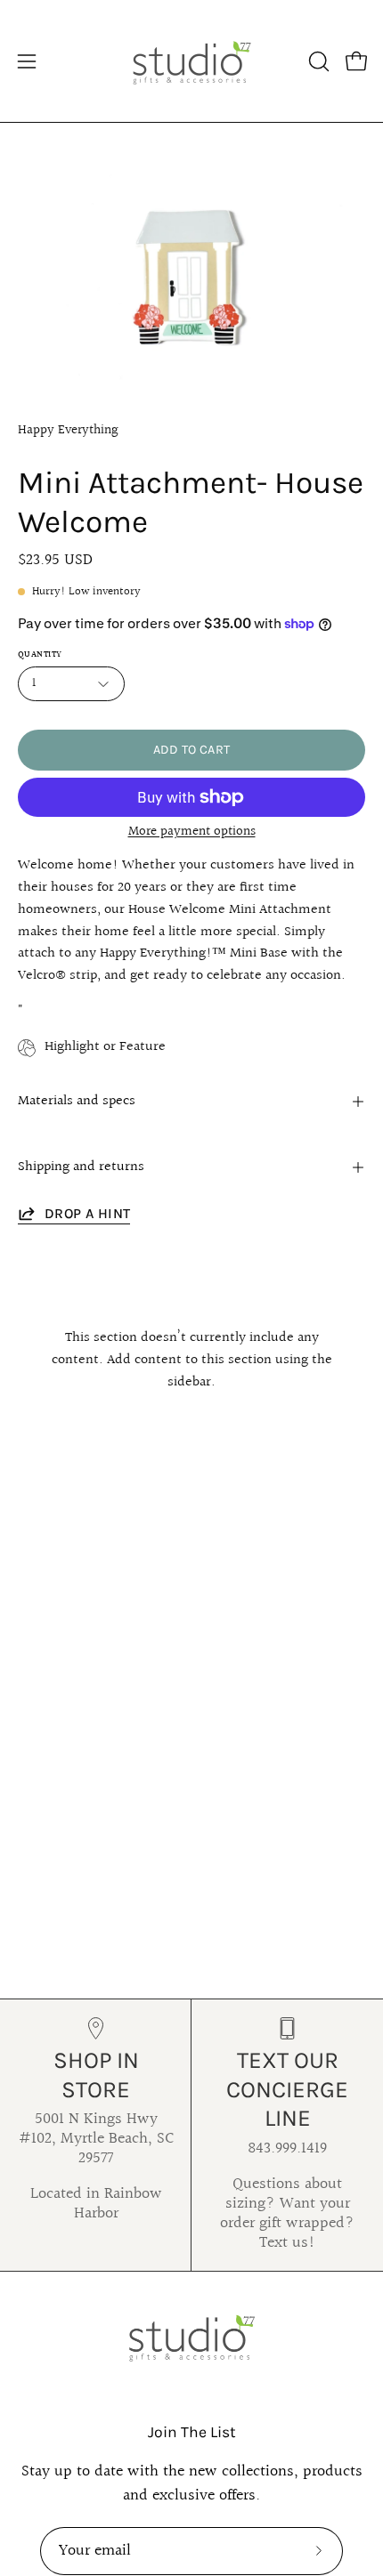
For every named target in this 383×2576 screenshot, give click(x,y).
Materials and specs (77, 1101)
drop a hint (87, 1213)
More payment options (192, 832)
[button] (317, 61)
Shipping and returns (81, 1167)
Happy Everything (68, 430)
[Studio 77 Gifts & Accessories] (191, 61)
